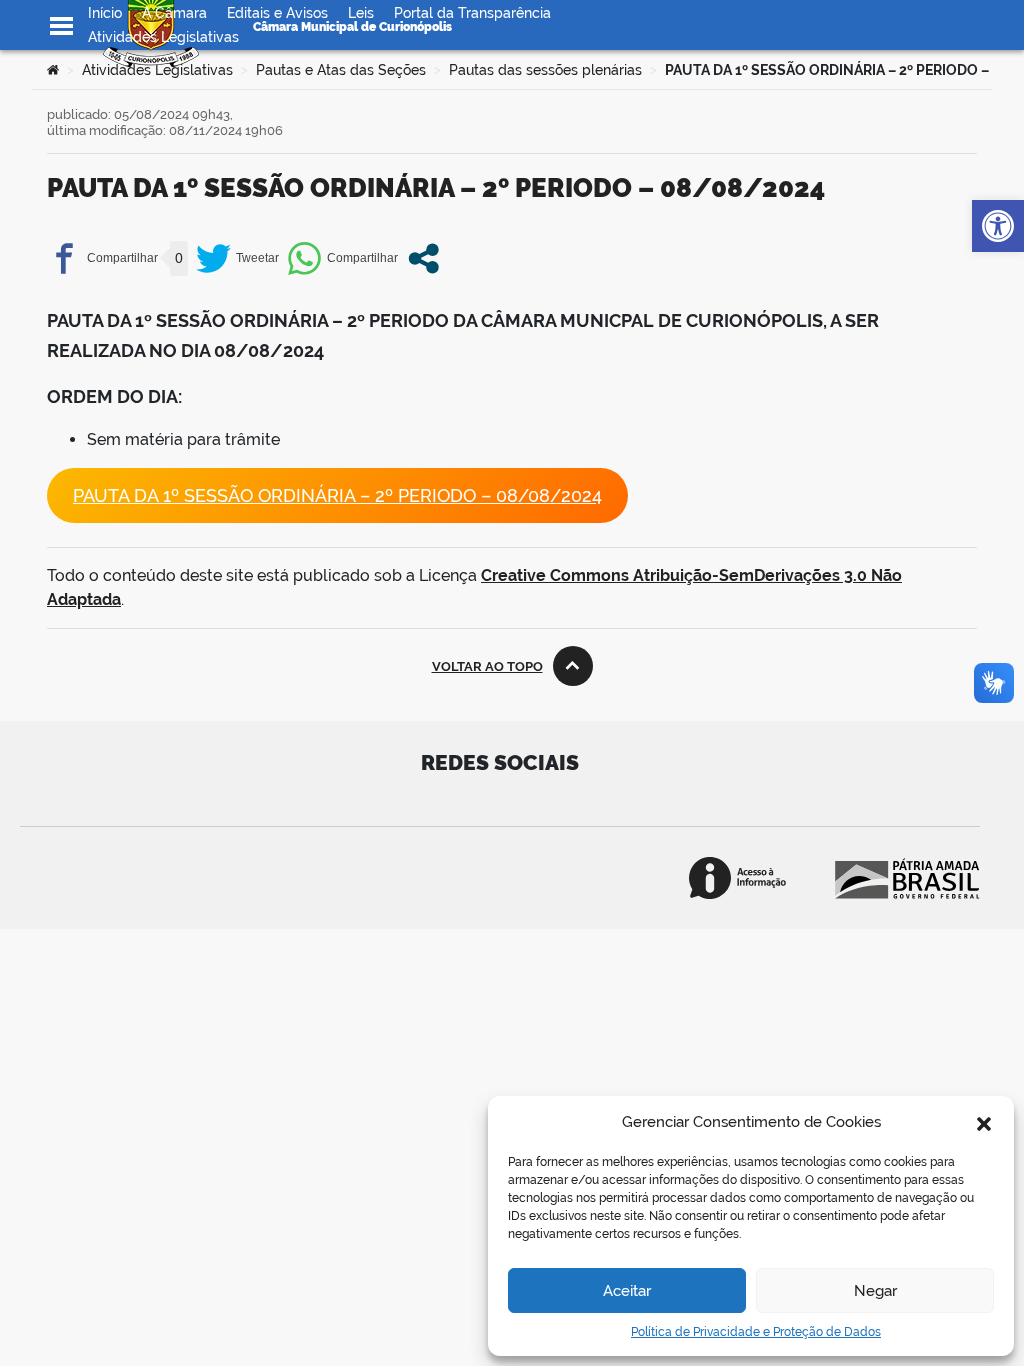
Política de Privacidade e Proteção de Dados (756, 1332)
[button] (984, 1122)
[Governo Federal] (905, 878)
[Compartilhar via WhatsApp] (342, 258)
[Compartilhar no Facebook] (102, 258)
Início (105, 13)
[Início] (53, 70)
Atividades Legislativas (163, 37)
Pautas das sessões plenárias (545, 70)
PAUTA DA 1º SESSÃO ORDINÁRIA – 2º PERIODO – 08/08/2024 (337, 495)
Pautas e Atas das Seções (341, 70)
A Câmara (174, 13)
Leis (361, 13)
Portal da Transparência (472, 13)
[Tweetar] (237, 258)
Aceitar (627, 1291)
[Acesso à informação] (737, 878)
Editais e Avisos (277, 13)
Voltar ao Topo (487, 666)
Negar (875, 1291)
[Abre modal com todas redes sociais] (423, 258)
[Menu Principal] (61, 26)
